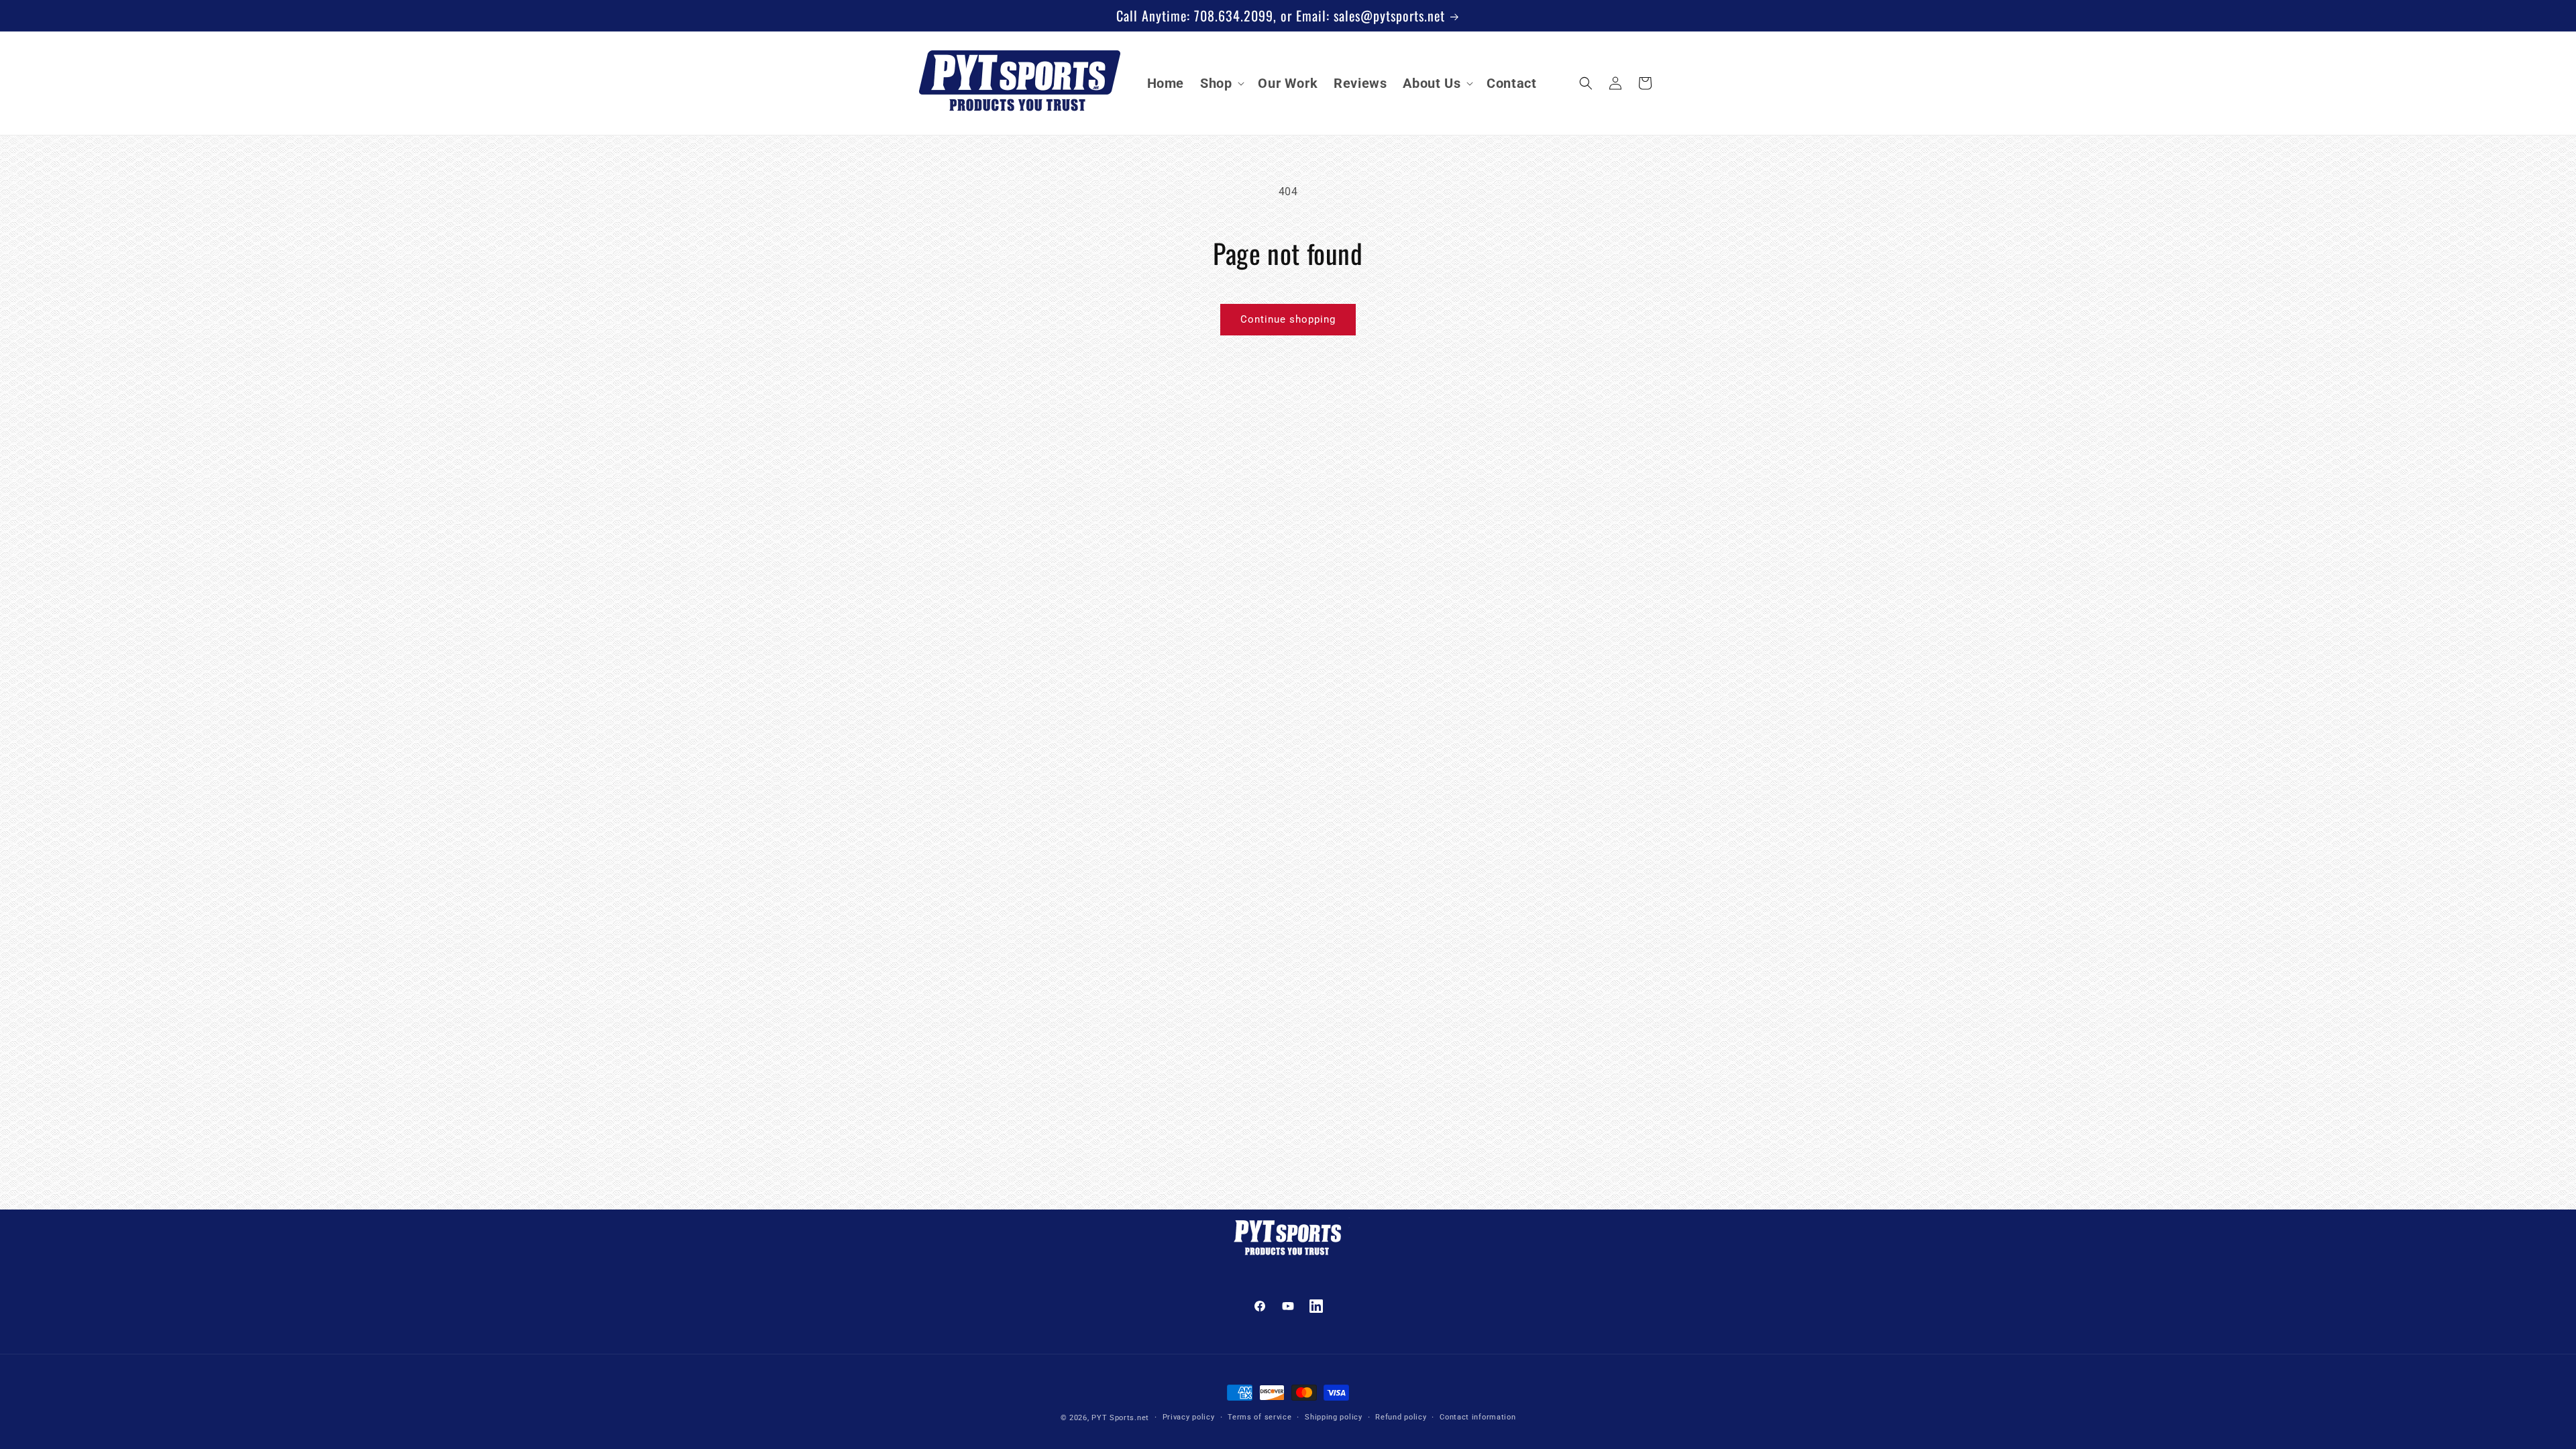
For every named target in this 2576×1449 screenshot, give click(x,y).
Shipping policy (1334, 1417)
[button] (1221, 83)
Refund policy (1401, 1417)
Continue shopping (1288, 319)
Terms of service (1259, 1417)
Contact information (1478, 1417)
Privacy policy (1189, 1417)
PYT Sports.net (1120, 1418)
